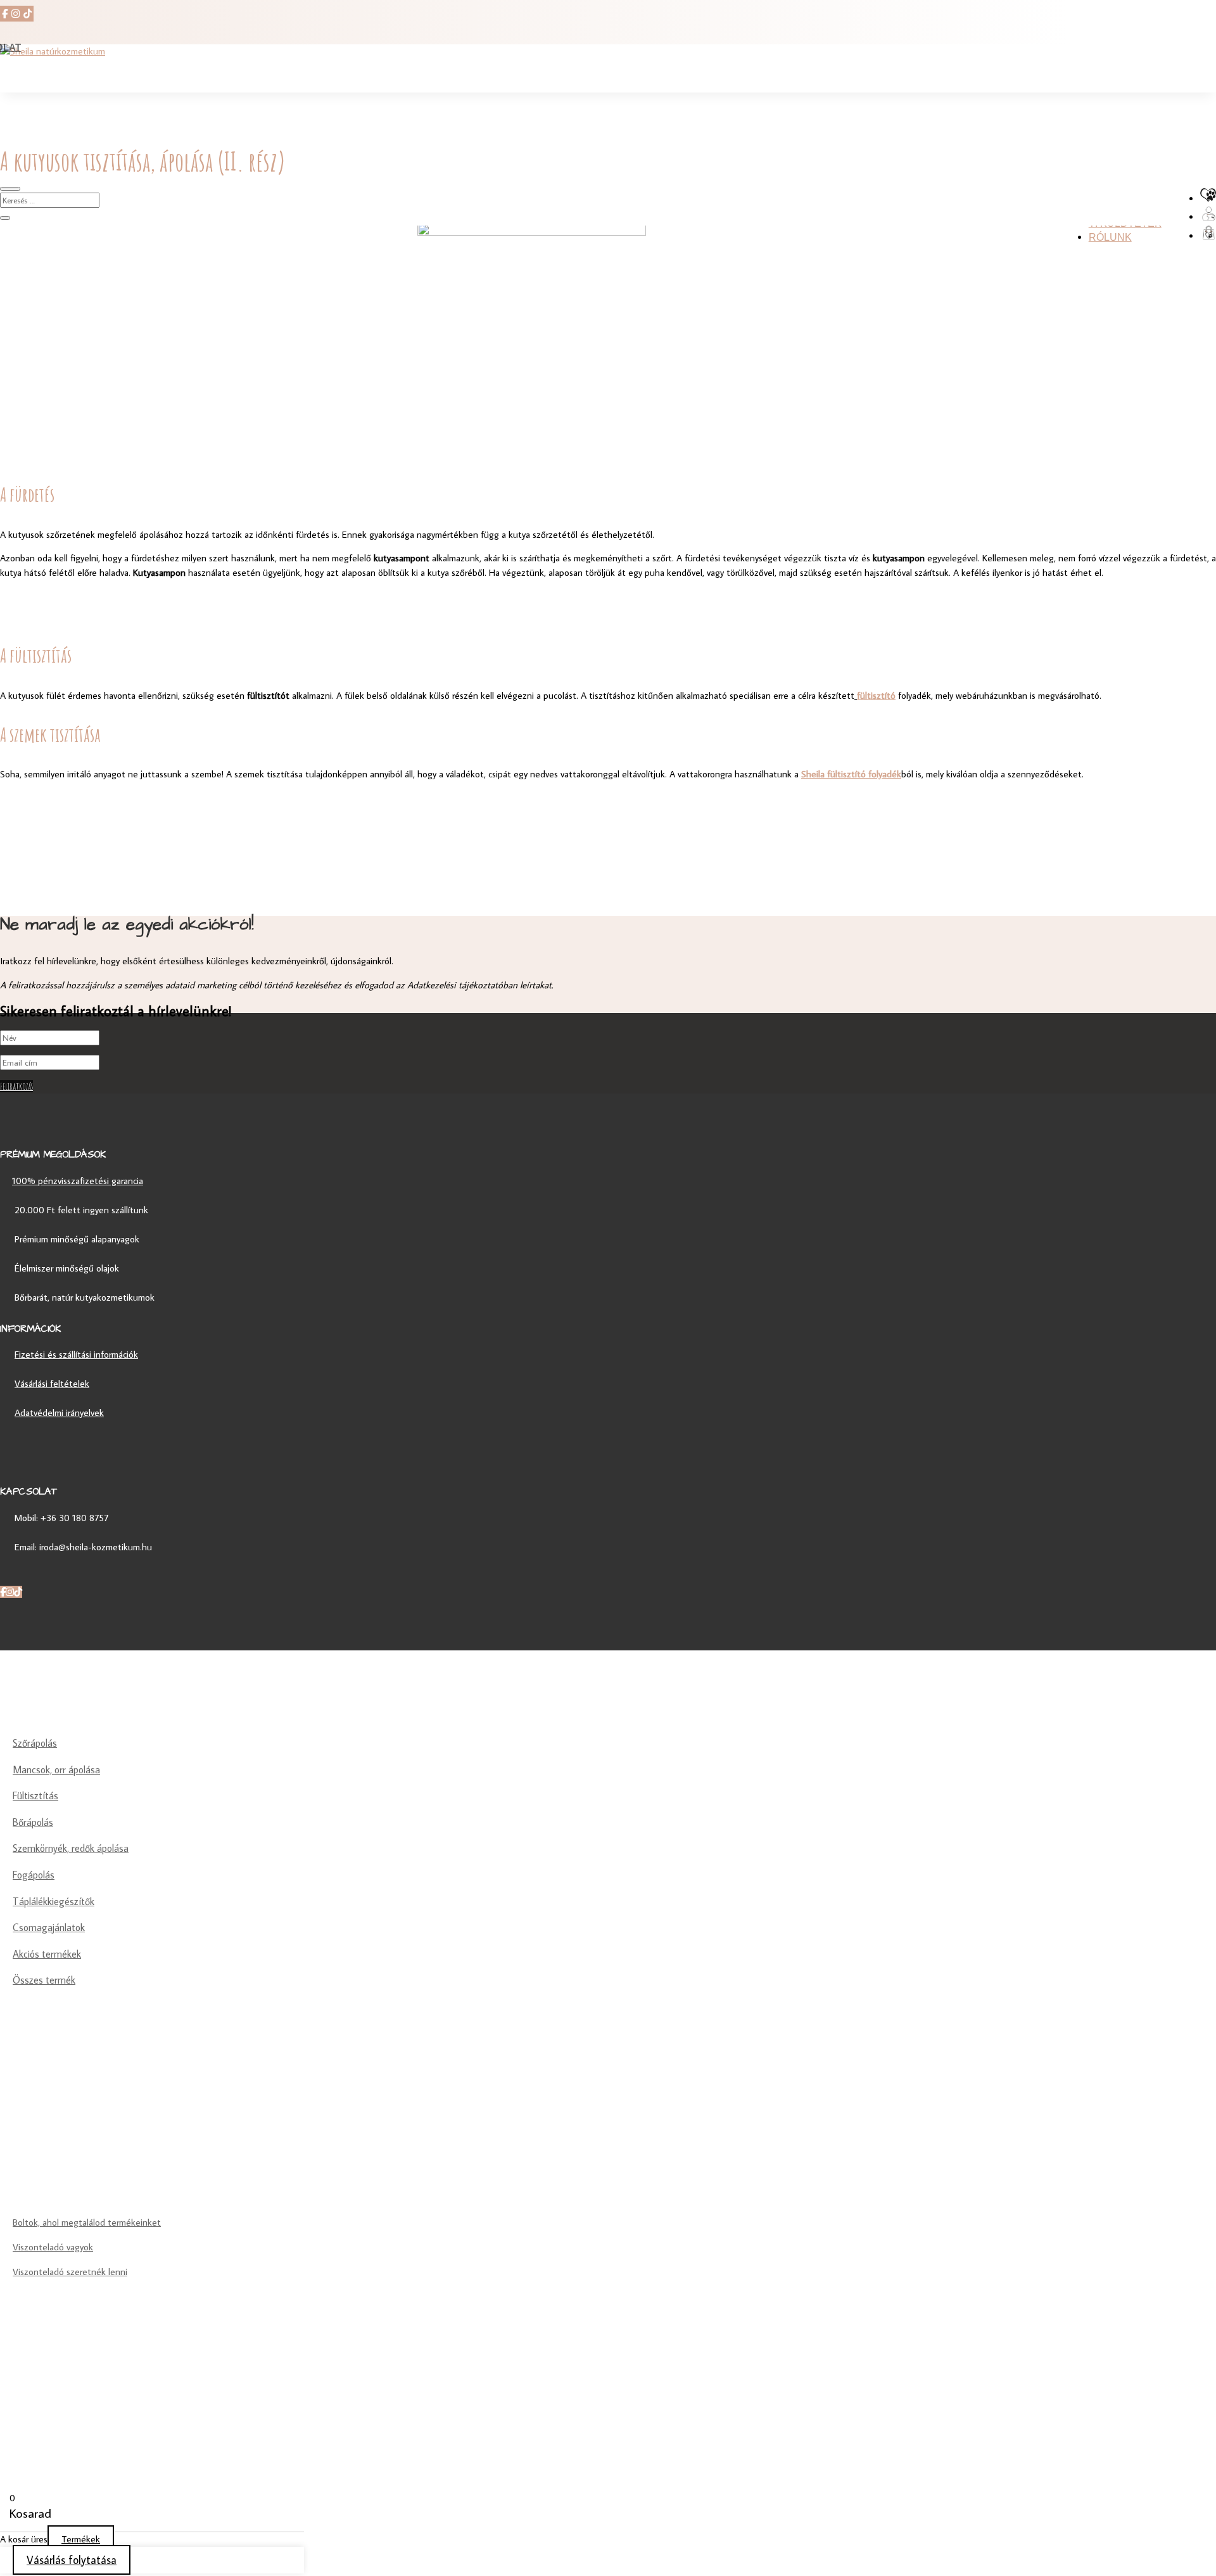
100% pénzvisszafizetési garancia (78, 1181)
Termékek (81, 2539)
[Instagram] (16, 14)
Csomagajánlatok (49, 1927)
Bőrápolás (33, 1822)
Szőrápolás (35, 1743)
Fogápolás (34, 1875)
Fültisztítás (35, 1795)
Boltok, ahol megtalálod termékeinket (87, 2222)
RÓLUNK (1110, 237)
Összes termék (44, 1980)
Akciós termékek (47, 1954)
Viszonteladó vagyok (53, 2247)
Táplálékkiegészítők (54, 1901)
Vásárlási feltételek (52, 1383)
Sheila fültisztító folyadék (851, 774)
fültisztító (876, 695)
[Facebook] (5, 14)
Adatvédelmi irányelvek (59, 1412)
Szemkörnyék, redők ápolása (71, 1848)
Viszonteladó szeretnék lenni (70, 2272)
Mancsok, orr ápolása (56, 1769)
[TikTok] (28, 14)
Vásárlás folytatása (72, 2560)
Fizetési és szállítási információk (76, 1354)
